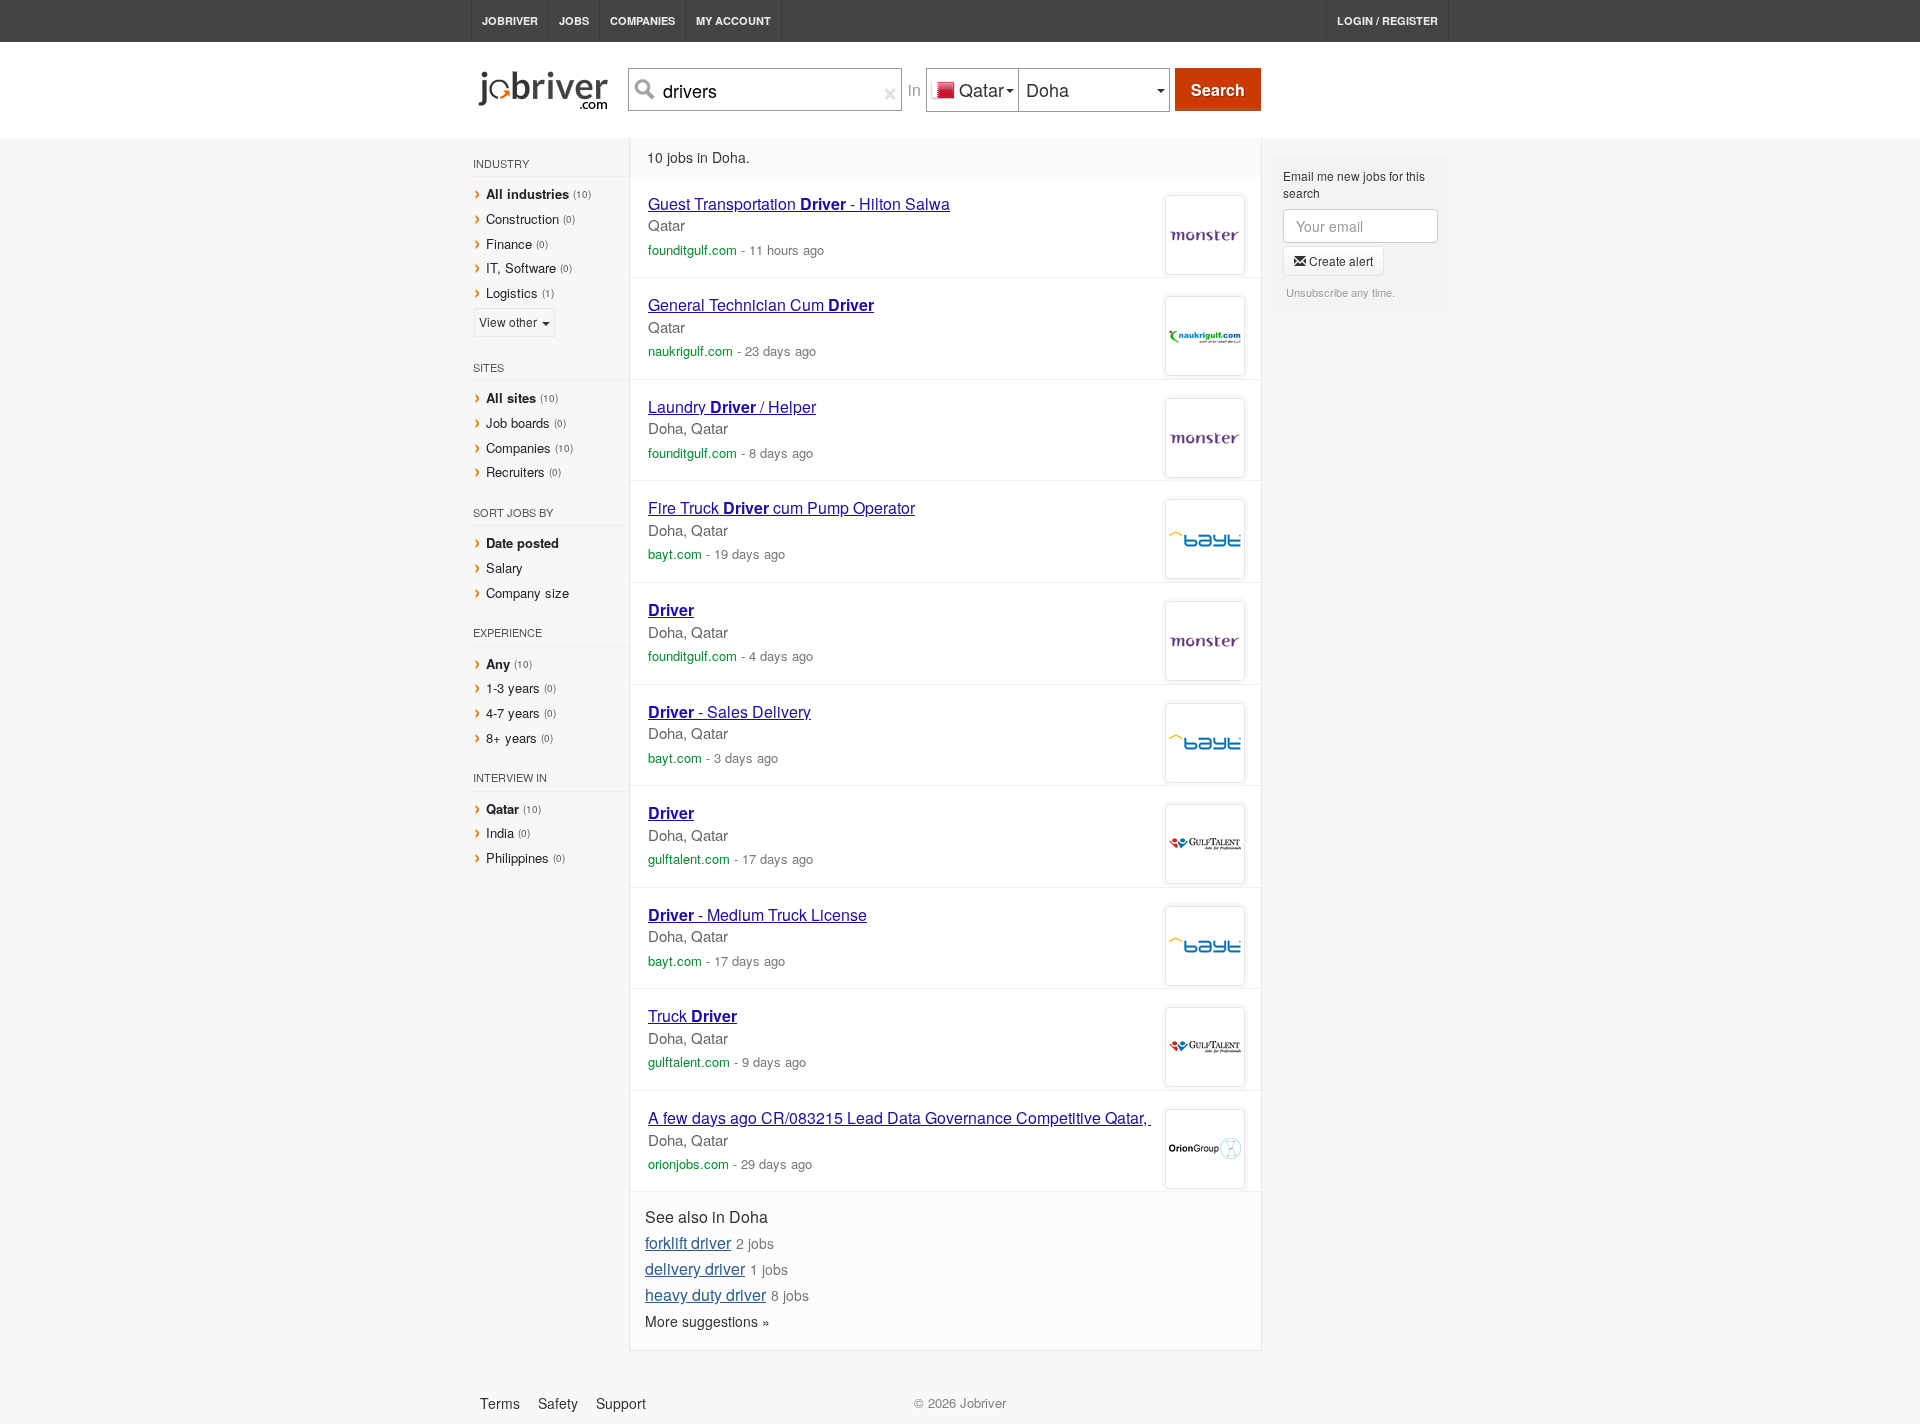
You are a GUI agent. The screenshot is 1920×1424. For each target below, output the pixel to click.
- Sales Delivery (729, 712)
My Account (733, 20)
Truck (692, 1016)
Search (1218, 89)
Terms (500, 1403)
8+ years (511, 737)
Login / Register (1387, 20)
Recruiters (517, 471)
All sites (511, 397)
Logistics (512, 292)
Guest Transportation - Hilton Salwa (799, 204)
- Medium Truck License (757, 915)
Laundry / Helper (732, 407)
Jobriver (510, 20)
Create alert (1339, 260)
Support (621, 1403)
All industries (527, 193)
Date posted (522, 542)
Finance (509, 243)
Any (498, 663)
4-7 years (513, 712)
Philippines (519, 857)
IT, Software (521, 267)
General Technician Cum (761, 305)
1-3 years (513, 687)
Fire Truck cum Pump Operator (781, 508)
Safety (558, 1403)
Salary (504, 567)
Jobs (574, 20)
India (502, 832)
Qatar (504, 808)
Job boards (518, 422)
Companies (642, 20)
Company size (527, 592)
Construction (522, 218)
